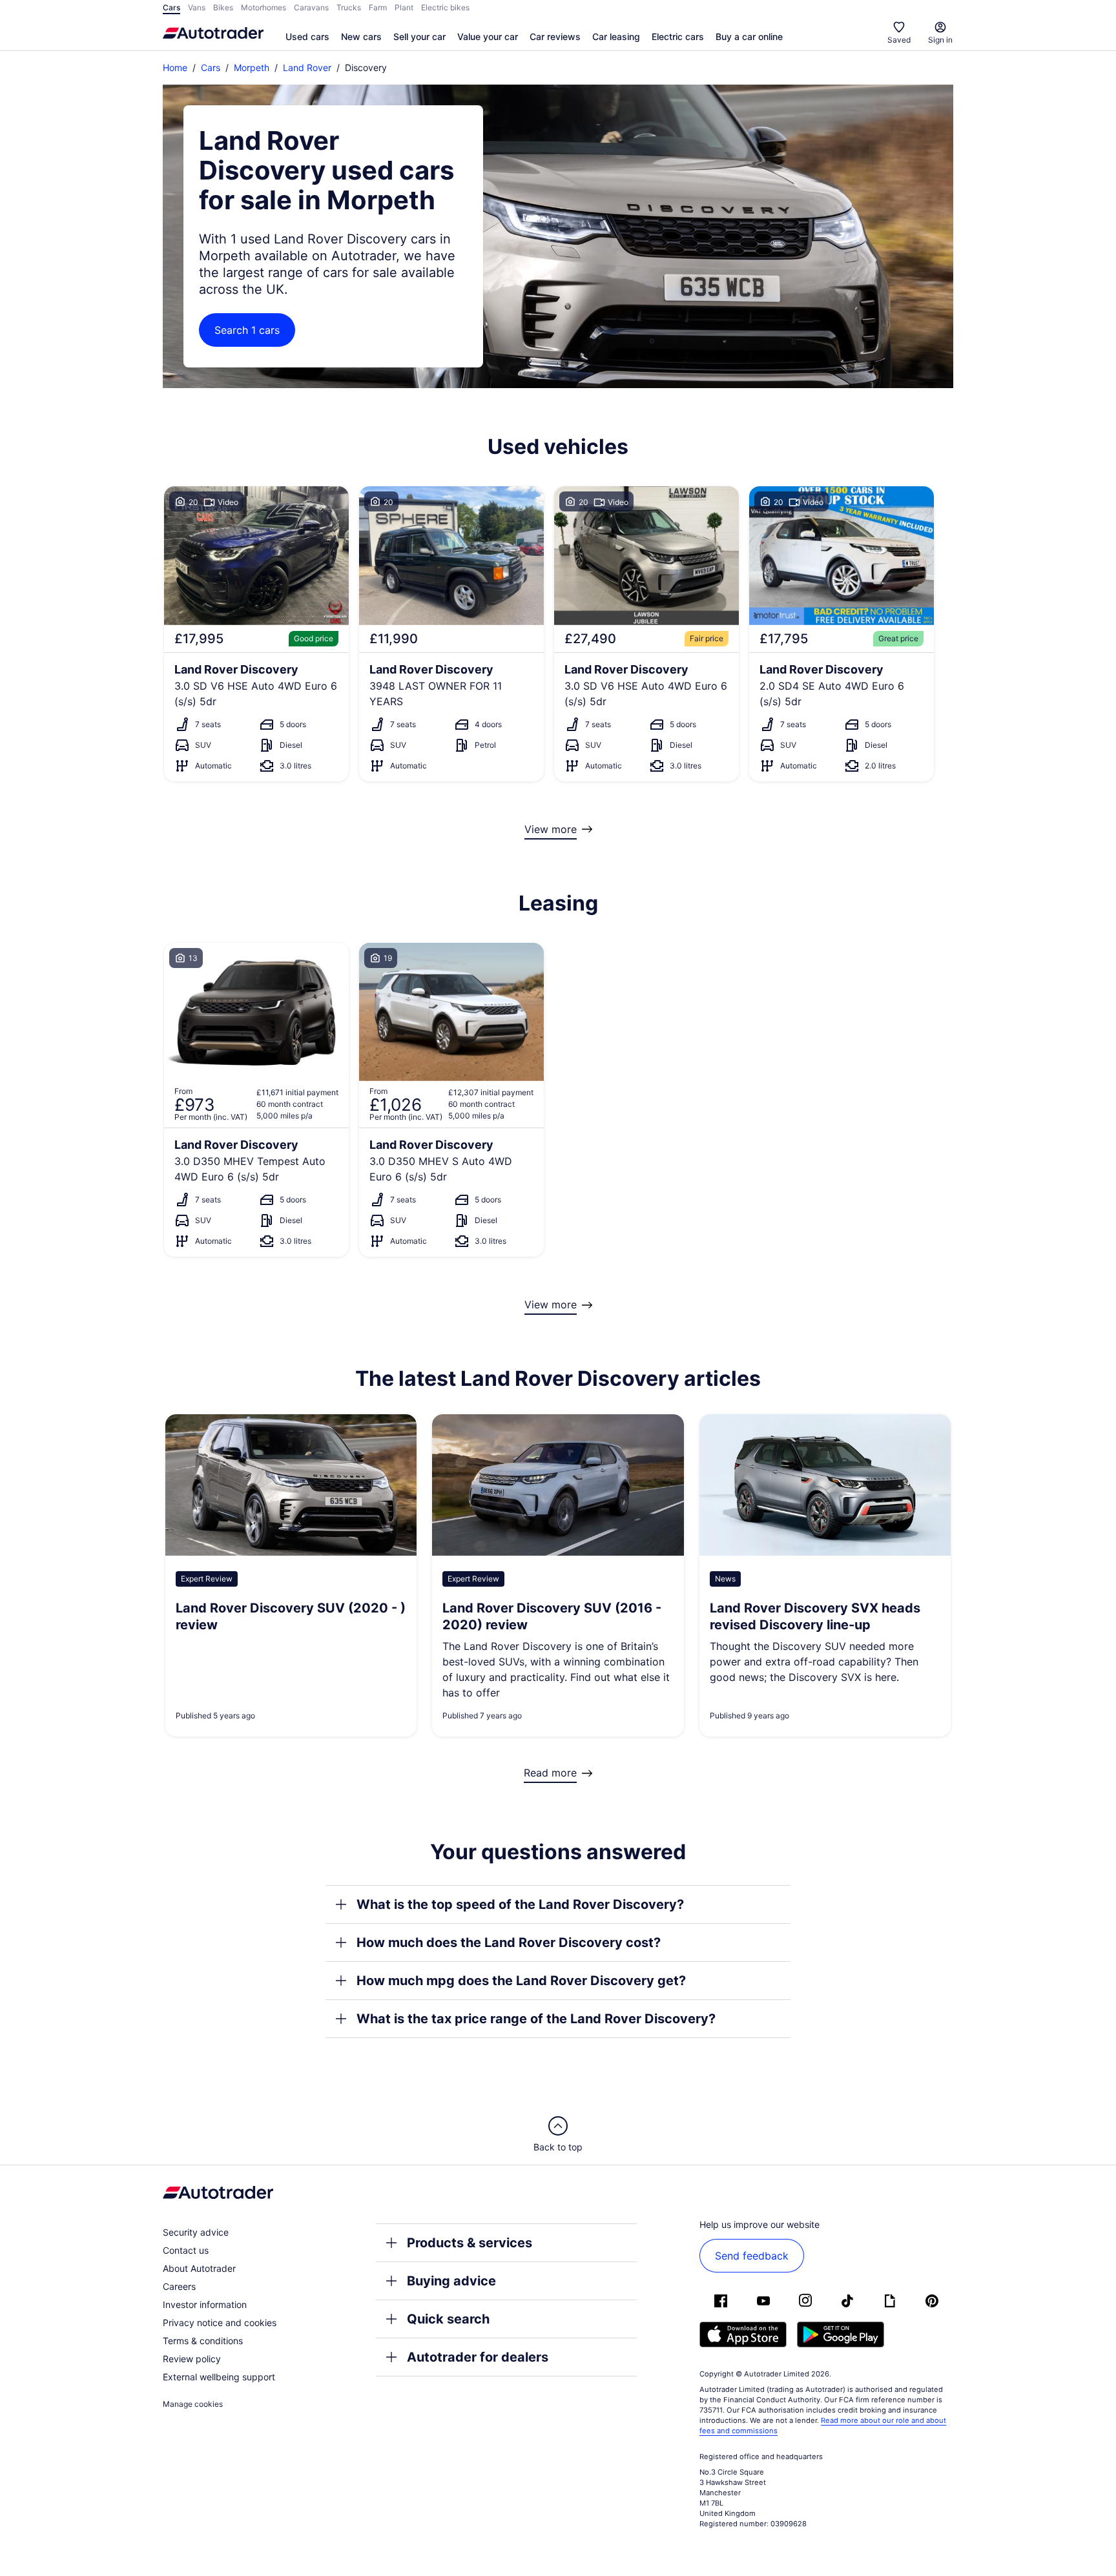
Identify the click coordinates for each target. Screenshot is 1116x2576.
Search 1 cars (247, 330)
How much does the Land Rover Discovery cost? (509, 1942)
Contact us (186, 2250)
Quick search (448, 2319)
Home (175, 67)
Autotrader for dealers (478, 2357)
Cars (211, 67)
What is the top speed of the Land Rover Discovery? (520, 1904)
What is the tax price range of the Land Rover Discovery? (536, 2019)
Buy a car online (749, 36)
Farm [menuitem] (378, 7)
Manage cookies (193, 2404)
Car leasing (616, 36)
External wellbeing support (219, 2377)
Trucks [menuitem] (349, 7)
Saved (899, 40)
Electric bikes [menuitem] (445, 7)
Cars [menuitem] (171, 7)
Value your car (488, 36)
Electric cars (678, 36)
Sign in (940, 40)
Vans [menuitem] (197, 7)
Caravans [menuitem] (311, 7)
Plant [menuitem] (404, 7)
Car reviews (555, 36)
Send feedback (752, 2256)
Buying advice (451, 2281)
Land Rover (307, 67)
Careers (179, 2286)
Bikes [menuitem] (223, 7)
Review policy (192, 2359)
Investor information (205, 2304)
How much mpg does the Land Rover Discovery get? (521, 1981)
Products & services (470, 2243)
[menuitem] (307, 37)
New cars (361, 36)
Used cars (307, 36)
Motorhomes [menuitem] (263, 7)
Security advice (196, 2232)
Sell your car (419, 36)
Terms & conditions (203, 2341)
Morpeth (252, 67)
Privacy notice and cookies (220, 2323)
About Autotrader (199, 2268)
